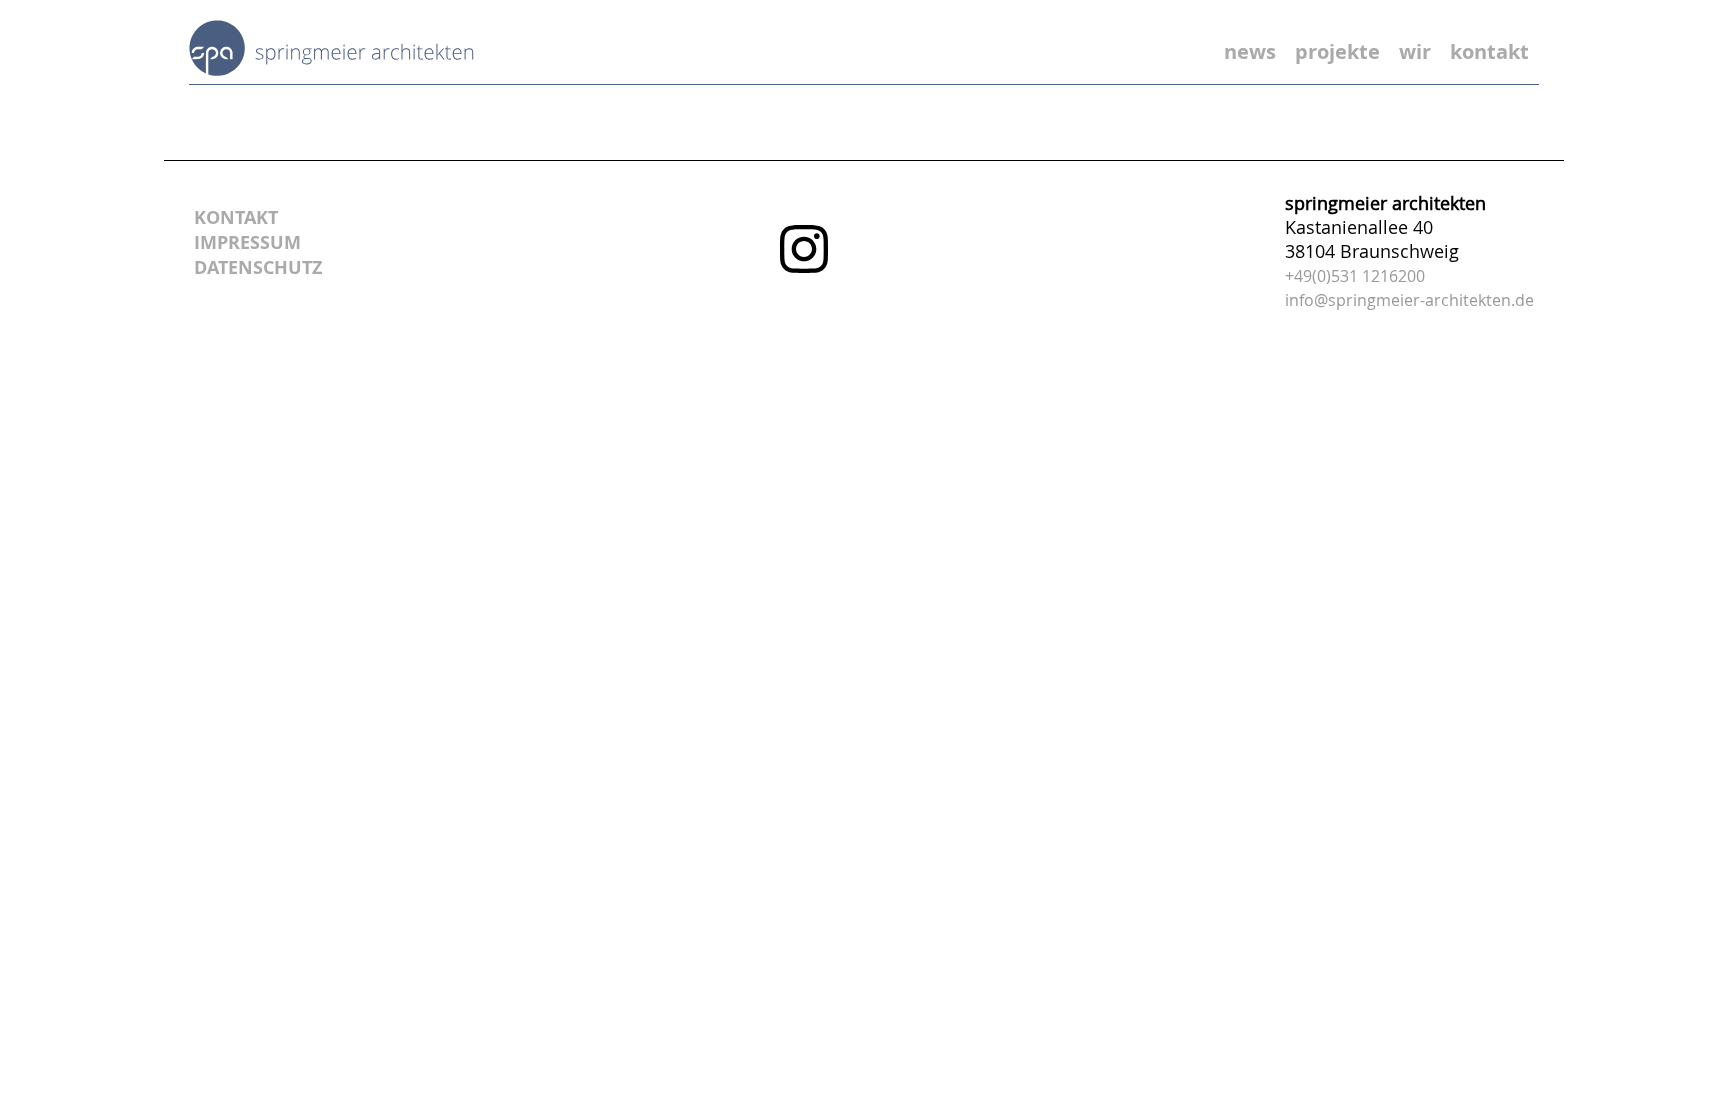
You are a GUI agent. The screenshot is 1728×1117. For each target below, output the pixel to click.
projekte (1337, 51)
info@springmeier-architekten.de (1409, 300)
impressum (247, 242)
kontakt (1489, 51)
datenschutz (258, 267)
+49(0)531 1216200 (1355, 276)
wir (1415, 51)
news (1250, 51)
